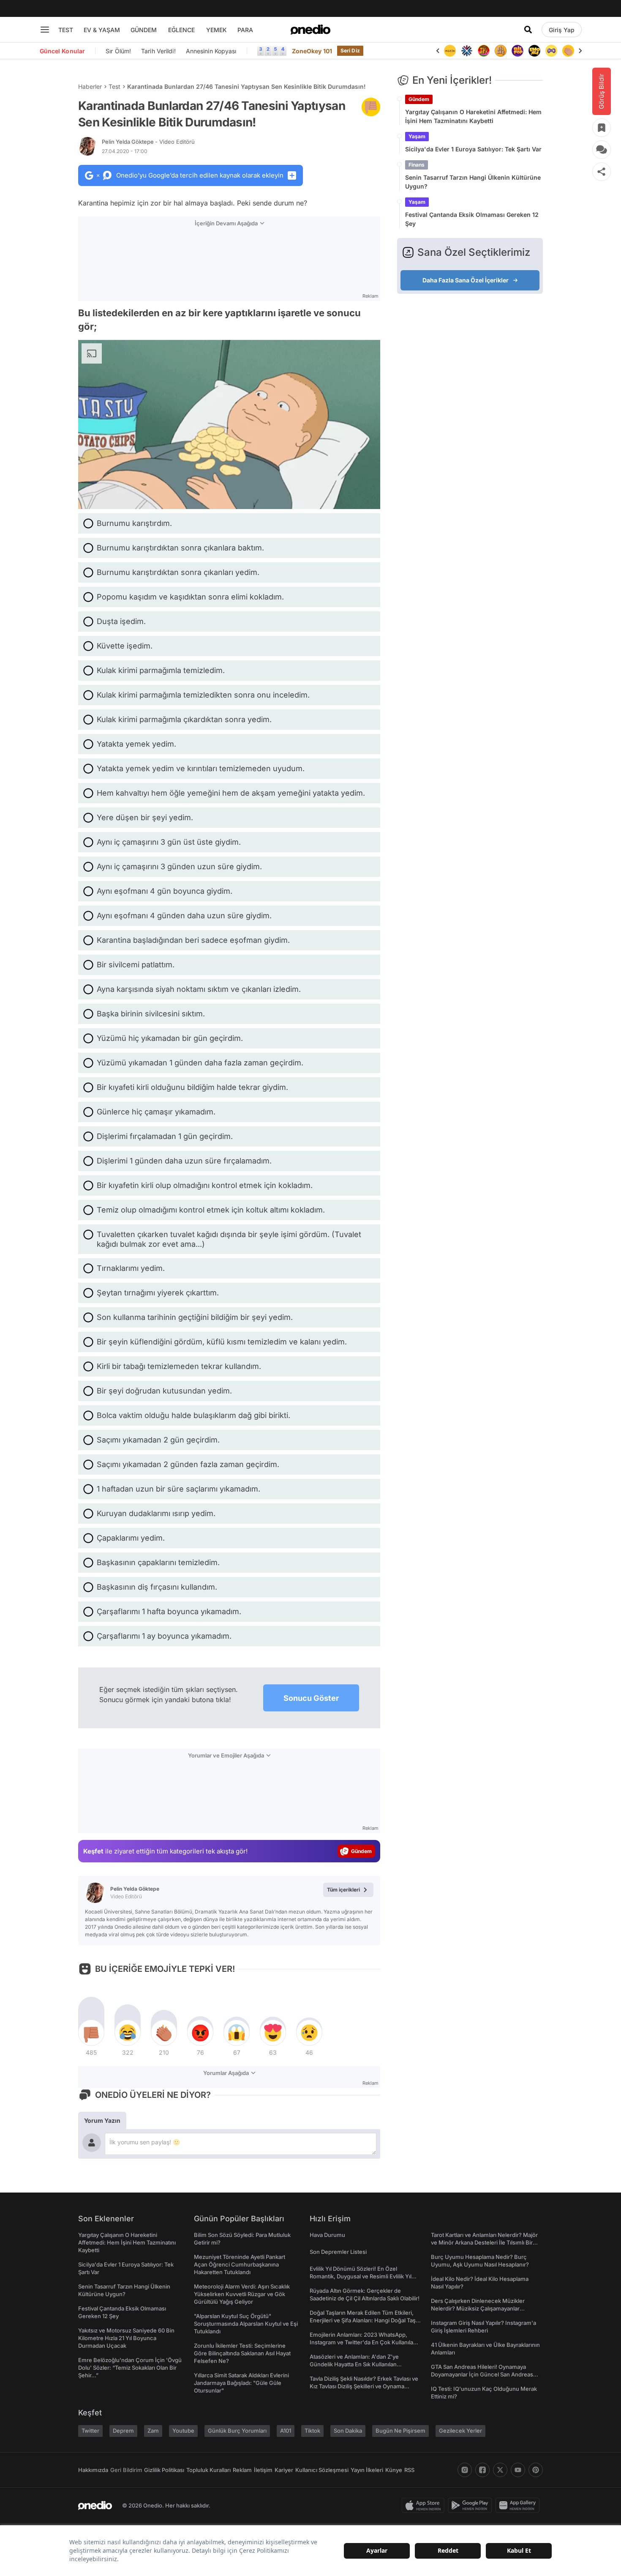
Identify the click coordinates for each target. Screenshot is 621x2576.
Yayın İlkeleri (367, 2470)
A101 (286, 2431)
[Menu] (45, 30)
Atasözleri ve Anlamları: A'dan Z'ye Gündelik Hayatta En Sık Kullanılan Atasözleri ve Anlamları (354, 2364)
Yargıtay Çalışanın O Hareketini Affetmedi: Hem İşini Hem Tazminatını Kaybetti (473, 116)
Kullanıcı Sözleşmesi (322, 2470)
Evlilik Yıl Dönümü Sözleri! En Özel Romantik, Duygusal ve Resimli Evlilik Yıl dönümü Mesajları (361, 2276)
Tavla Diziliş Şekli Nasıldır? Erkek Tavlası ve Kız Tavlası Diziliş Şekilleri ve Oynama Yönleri (364, 2386)
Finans (417, 165)
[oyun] (534, 51)
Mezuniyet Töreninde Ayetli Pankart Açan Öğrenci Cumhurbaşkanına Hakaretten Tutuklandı (240, 2264)
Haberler (90, 86)
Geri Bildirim (126, 2470)
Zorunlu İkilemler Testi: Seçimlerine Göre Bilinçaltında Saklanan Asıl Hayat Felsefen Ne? (242, 2353)
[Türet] (467, 51)
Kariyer (284, 2470)
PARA (245, 30)
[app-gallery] (519, 2505)
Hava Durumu (327, 2235)
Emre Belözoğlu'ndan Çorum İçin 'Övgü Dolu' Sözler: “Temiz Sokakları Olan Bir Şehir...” (130, 2368)
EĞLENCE (181, 30)
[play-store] (472, 2505)
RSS (409, 2470)
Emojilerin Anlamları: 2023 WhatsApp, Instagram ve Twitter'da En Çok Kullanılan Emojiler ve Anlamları (363, 2342)
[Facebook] (482, 2470)
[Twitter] (500, 2470)
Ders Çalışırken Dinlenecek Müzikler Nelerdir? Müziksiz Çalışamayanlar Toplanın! (478, 2308)
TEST (66, 30)
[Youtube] (518, 2470)
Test (114, 86)
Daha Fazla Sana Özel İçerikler (466, 280)
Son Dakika (348, 2431)
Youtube (183, 2431)
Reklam (242, 2470)
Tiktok (312, 2431)
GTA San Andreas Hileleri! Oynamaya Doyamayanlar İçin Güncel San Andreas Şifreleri (482, 2374)
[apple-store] (425, 2505)
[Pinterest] (536, 2470)
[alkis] (551, 51)
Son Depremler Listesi (338, 2252)
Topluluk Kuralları (208, 2470)
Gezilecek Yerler (460, 2431)
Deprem (123, 2431)
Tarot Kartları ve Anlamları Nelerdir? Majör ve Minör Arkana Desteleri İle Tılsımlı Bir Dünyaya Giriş (484, 2242)
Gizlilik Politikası (164, 2470)
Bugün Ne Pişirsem (400, 2431)
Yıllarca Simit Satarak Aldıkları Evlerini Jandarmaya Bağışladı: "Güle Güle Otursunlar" (241, 2383)
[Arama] (528, 30)
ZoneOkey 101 (312, 51)
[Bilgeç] (484, 51)
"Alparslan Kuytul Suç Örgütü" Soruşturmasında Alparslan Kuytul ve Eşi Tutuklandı (246, 2324)
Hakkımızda (93, 2470)
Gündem (419, 99)
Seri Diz (350, 51)
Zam (153, 2431)
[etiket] (371, 107)
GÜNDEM (144, 30)
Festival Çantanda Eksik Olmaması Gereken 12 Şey (472, 219)
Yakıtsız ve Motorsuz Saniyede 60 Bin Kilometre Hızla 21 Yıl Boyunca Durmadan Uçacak (126, 2338)
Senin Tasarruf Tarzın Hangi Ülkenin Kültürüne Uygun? (473, 182)
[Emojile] (517, 51)
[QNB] (450, 51)
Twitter (90, 2431)
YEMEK (217, 30)
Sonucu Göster (311, 1698)
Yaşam (417, 136)
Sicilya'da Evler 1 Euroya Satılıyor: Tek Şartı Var (473, 149)
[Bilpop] (501, 51)
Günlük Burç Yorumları (237, 2431)
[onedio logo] (310, 30)
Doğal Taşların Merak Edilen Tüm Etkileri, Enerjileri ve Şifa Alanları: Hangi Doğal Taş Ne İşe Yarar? (363, 2320)
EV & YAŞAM (102, 30)
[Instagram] (465, 2470)
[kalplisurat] (568, 51)
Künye (394, 2470)
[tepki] (91, 2033)
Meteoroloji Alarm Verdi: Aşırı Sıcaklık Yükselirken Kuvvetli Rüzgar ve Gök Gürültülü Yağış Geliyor (242, 2294)
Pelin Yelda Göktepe (148, 142)
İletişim (263, 2470)
